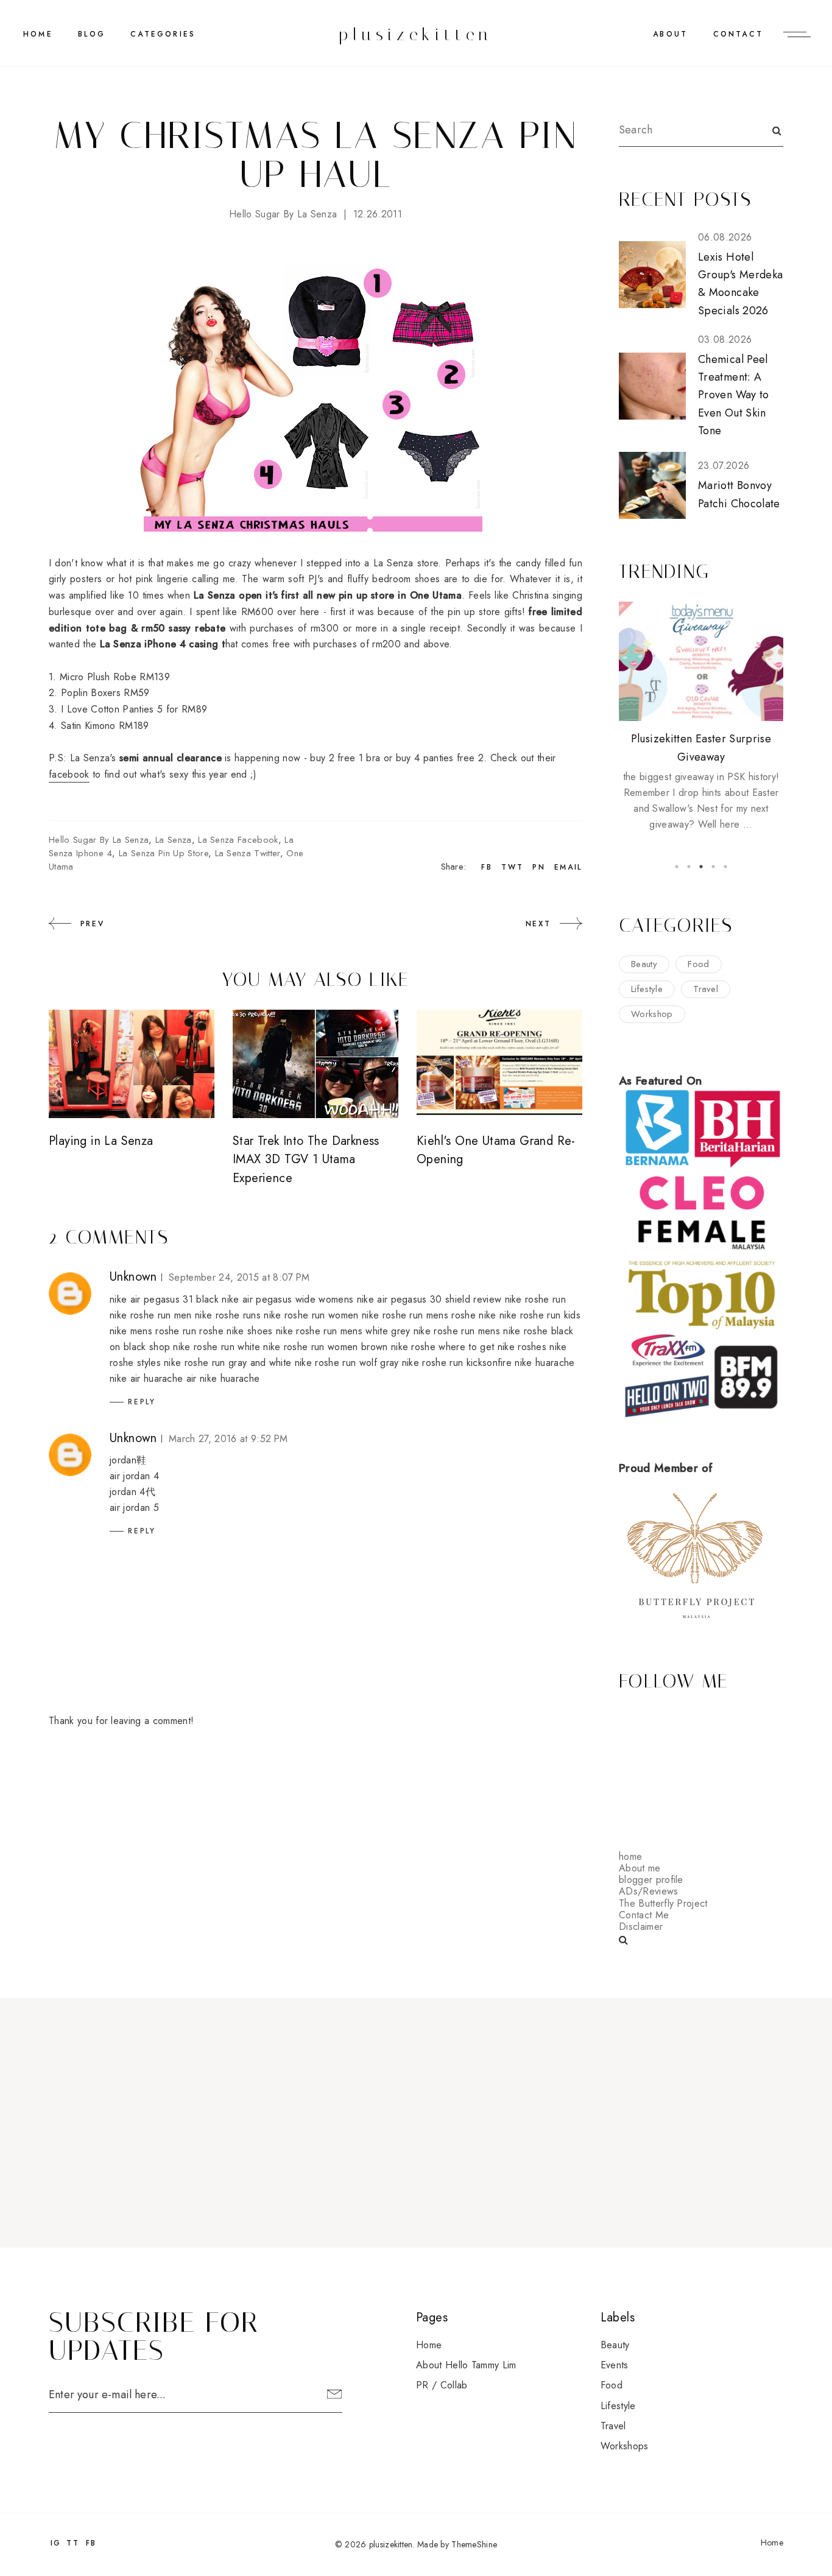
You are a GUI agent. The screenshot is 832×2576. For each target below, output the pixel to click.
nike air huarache (146, 1378)
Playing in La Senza (101, 1141)
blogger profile (651, 1880)
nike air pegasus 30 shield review (429, 1299)
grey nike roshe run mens (446, 1331)
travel (706, 989)
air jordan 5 (134, 1508)
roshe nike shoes (236, 1331)
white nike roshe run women (298, 1347)
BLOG (92, 34)
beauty (644, 964)
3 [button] (701, 867)
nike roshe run (535, 1299)
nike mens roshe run (153, 1331)
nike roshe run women (311, 1315)
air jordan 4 (134, 1476)
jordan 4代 (132, 1492)
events (615, 2365)
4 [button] (713, 867)
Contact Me (644, 1915)
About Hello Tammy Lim (466, 2365)
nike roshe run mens (405, 1315)
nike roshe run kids (540, 1315)
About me (640, 1868)
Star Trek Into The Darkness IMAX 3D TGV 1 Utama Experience (306, 1160)
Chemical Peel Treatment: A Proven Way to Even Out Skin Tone (734, 395)
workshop (652, 1014)
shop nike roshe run (192, 1347)
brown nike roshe (398, 1347)
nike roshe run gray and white (227, 1363)
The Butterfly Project (663, 1903)
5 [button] (725, 867)
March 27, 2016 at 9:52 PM (228, 1439)
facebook (69, 774)
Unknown (133, 1277)
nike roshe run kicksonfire (457, 1363)
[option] (701, 717)
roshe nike (474, 1315)
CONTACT (738, 34)
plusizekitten (416, 34)
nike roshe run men (151, 1315)
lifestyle (647, 989)
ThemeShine (474, 2544)
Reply (142, 1402)
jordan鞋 (128, 1460)
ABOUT (670, 34)
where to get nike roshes (492, 1347)
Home (38, 34)
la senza (174, 840)
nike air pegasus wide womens (287, 1299)
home (630, 1856)
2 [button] (689, 867)
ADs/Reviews (649, 1891)
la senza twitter (248, 853)
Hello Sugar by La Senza (283, 214)
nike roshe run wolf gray (347, 1363)
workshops (625, 2446)
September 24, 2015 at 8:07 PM (239, 1277)
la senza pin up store (164, 853)
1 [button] (677, 867)
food (698, 964)
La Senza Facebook (238, 840)
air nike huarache (223, 1378)
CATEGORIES (163, 34)
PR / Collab (442, 2385)
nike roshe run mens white (332, 1331)
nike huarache (545, 1363)
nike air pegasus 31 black (164, 1299)
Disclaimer (641, 1927)
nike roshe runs (228, 1315)
